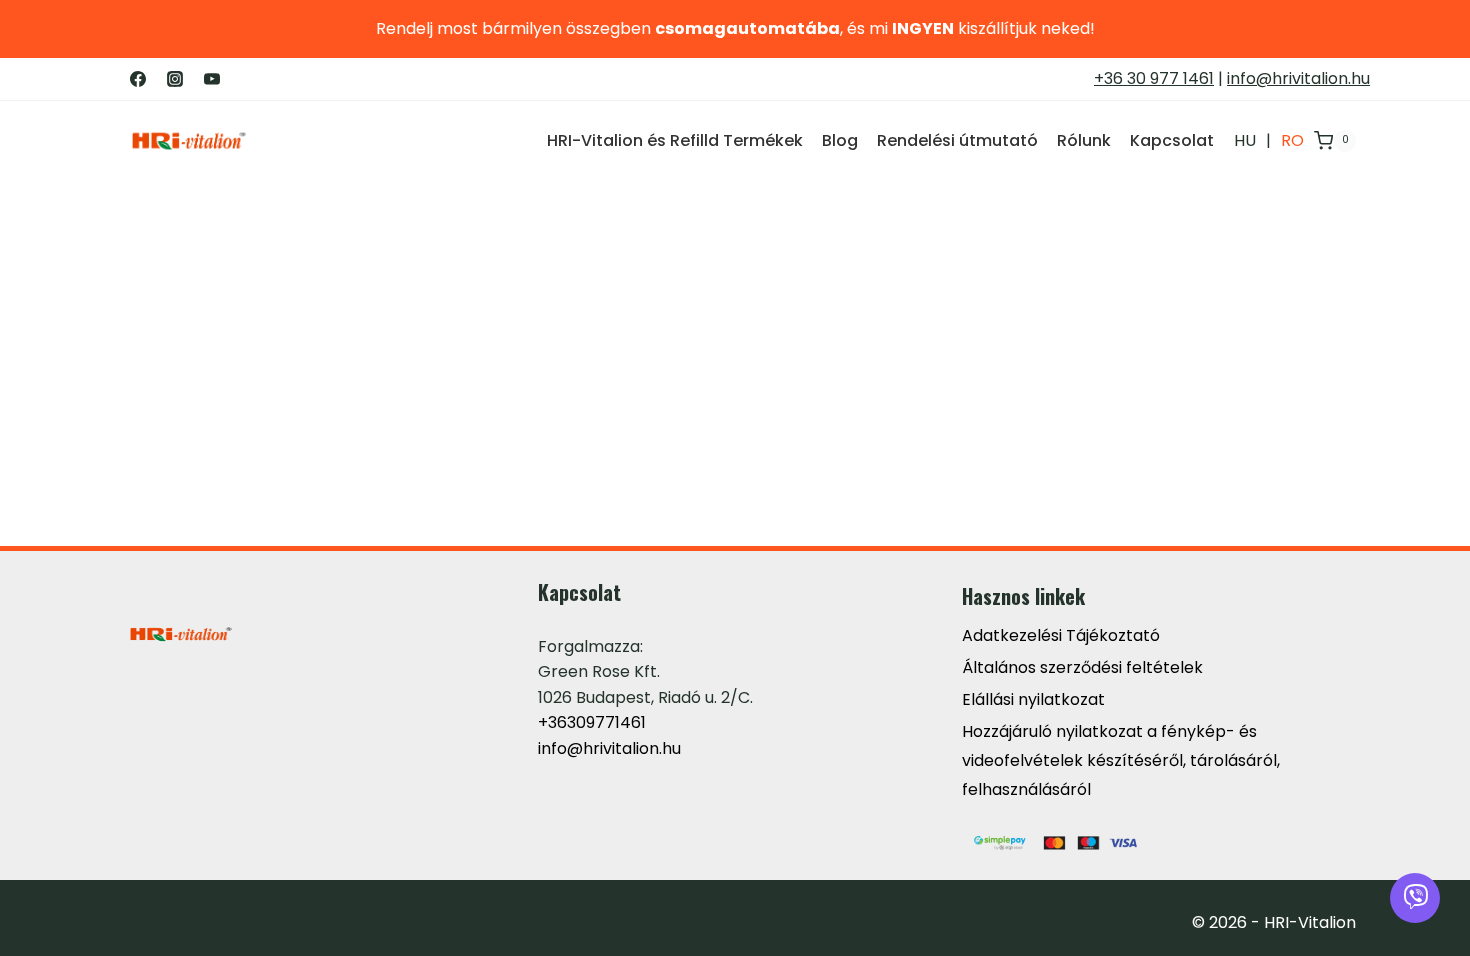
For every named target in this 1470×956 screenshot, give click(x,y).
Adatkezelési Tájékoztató (1061, 635)
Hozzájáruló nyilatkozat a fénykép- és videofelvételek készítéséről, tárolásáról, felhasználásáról (1121, 760)
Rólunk (1084, 140)
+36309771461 (592, 722)
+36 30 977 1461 (1154, 78)
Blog (840, 140)
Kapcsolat (1172, 140)
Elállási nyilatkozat (1033, 699)
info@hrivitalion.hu (1298, 78)
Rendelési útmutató (957, 140)
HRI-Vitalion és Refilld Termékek (675, 140)
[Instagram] (175, 79)
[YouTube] (212, 79)
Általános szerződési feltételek (1082, 667)
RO (1292, 140)
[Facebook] (138, 79)
